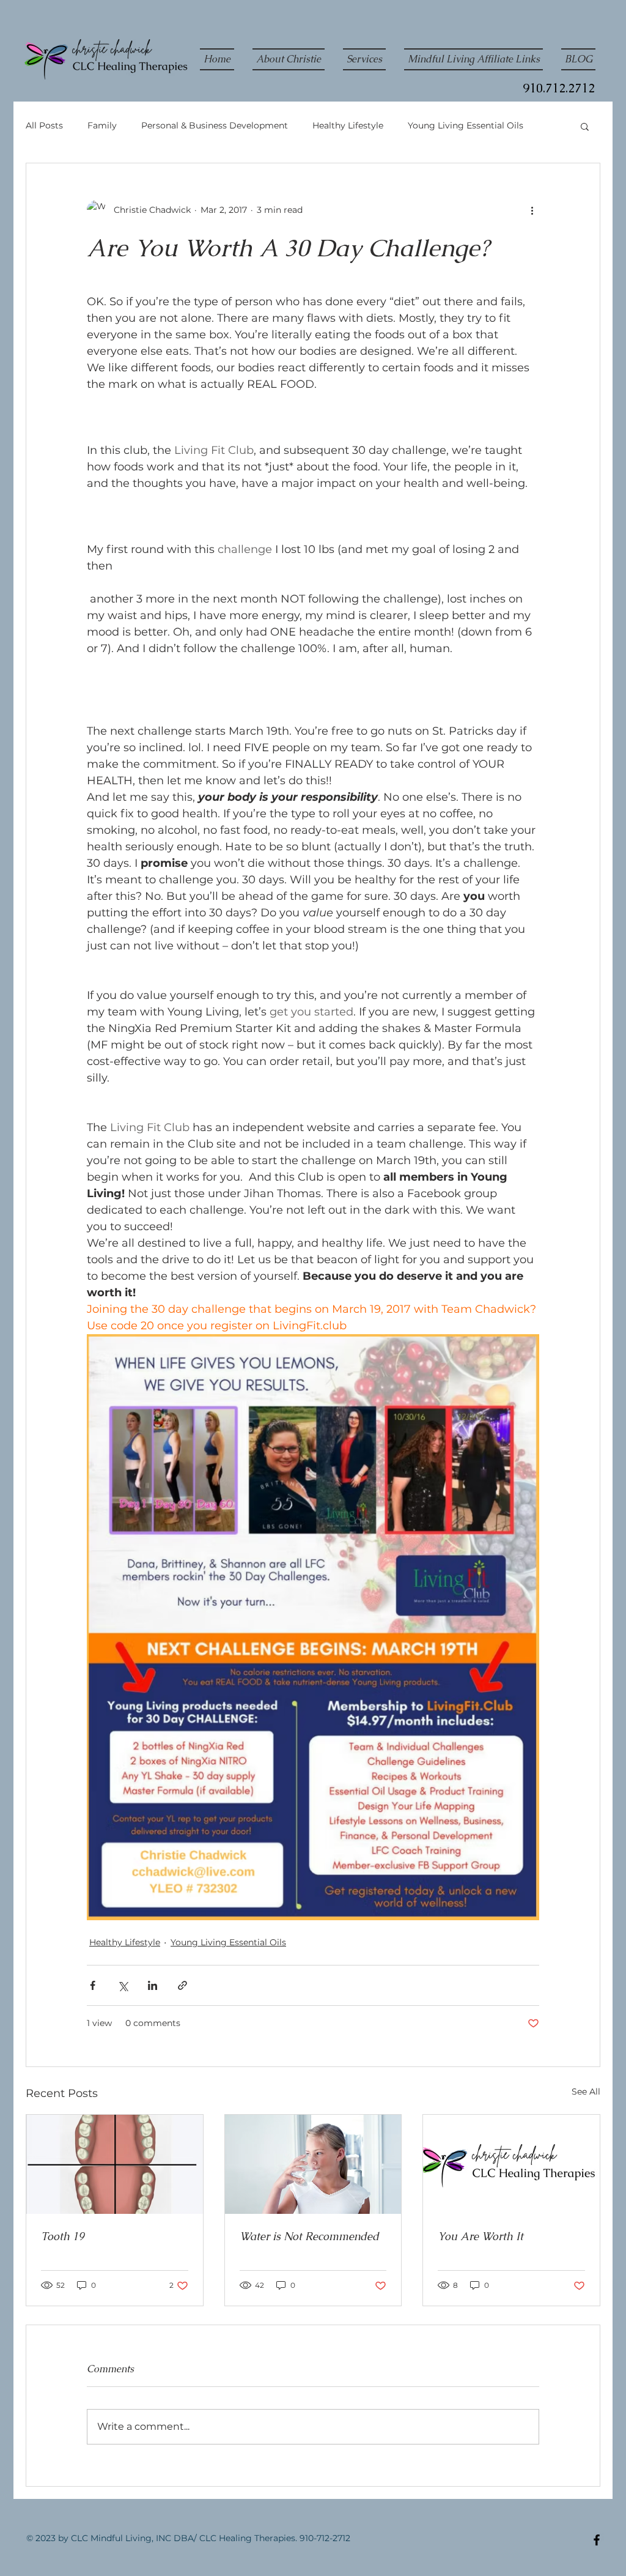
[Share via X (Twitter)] (123, 1985)
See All (586, 2092)
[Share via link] (182, 1985)
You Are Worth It (481, 2236)
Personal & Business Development (215, 125)
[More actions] (532, 210)
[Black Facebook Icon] (597, 2540)
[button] (585, 126)
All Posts (44, 125)
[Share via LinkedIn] (153, 1985)
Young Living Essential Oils (466, 125)
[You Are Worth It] (511, 2164)
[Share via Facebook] (93, 1985)
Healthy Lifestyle (348, 125)
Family (102, 125)
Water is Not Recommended (309, 2236)
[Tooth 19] (115, 2164)
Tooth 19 (63, 2236)
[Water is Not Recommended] (313, 2164)
